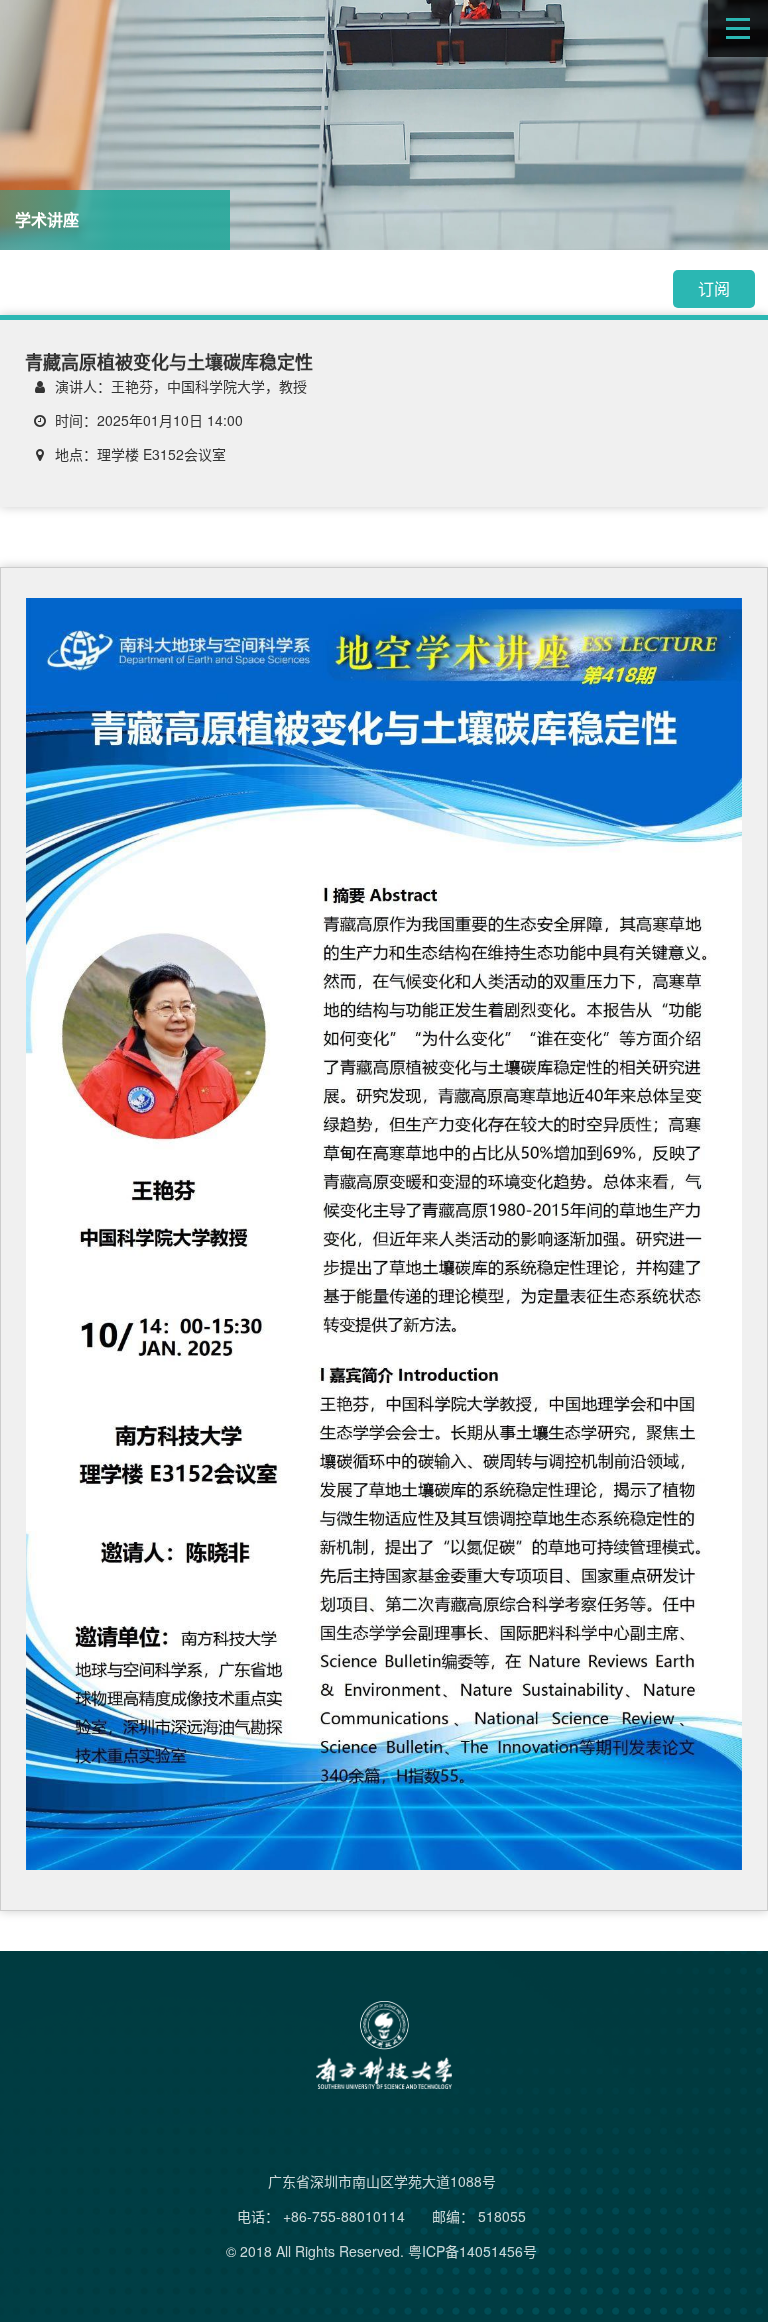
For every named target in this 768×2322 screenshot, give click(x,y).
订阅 (714, 288)
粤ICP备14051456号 (472, 2251)
